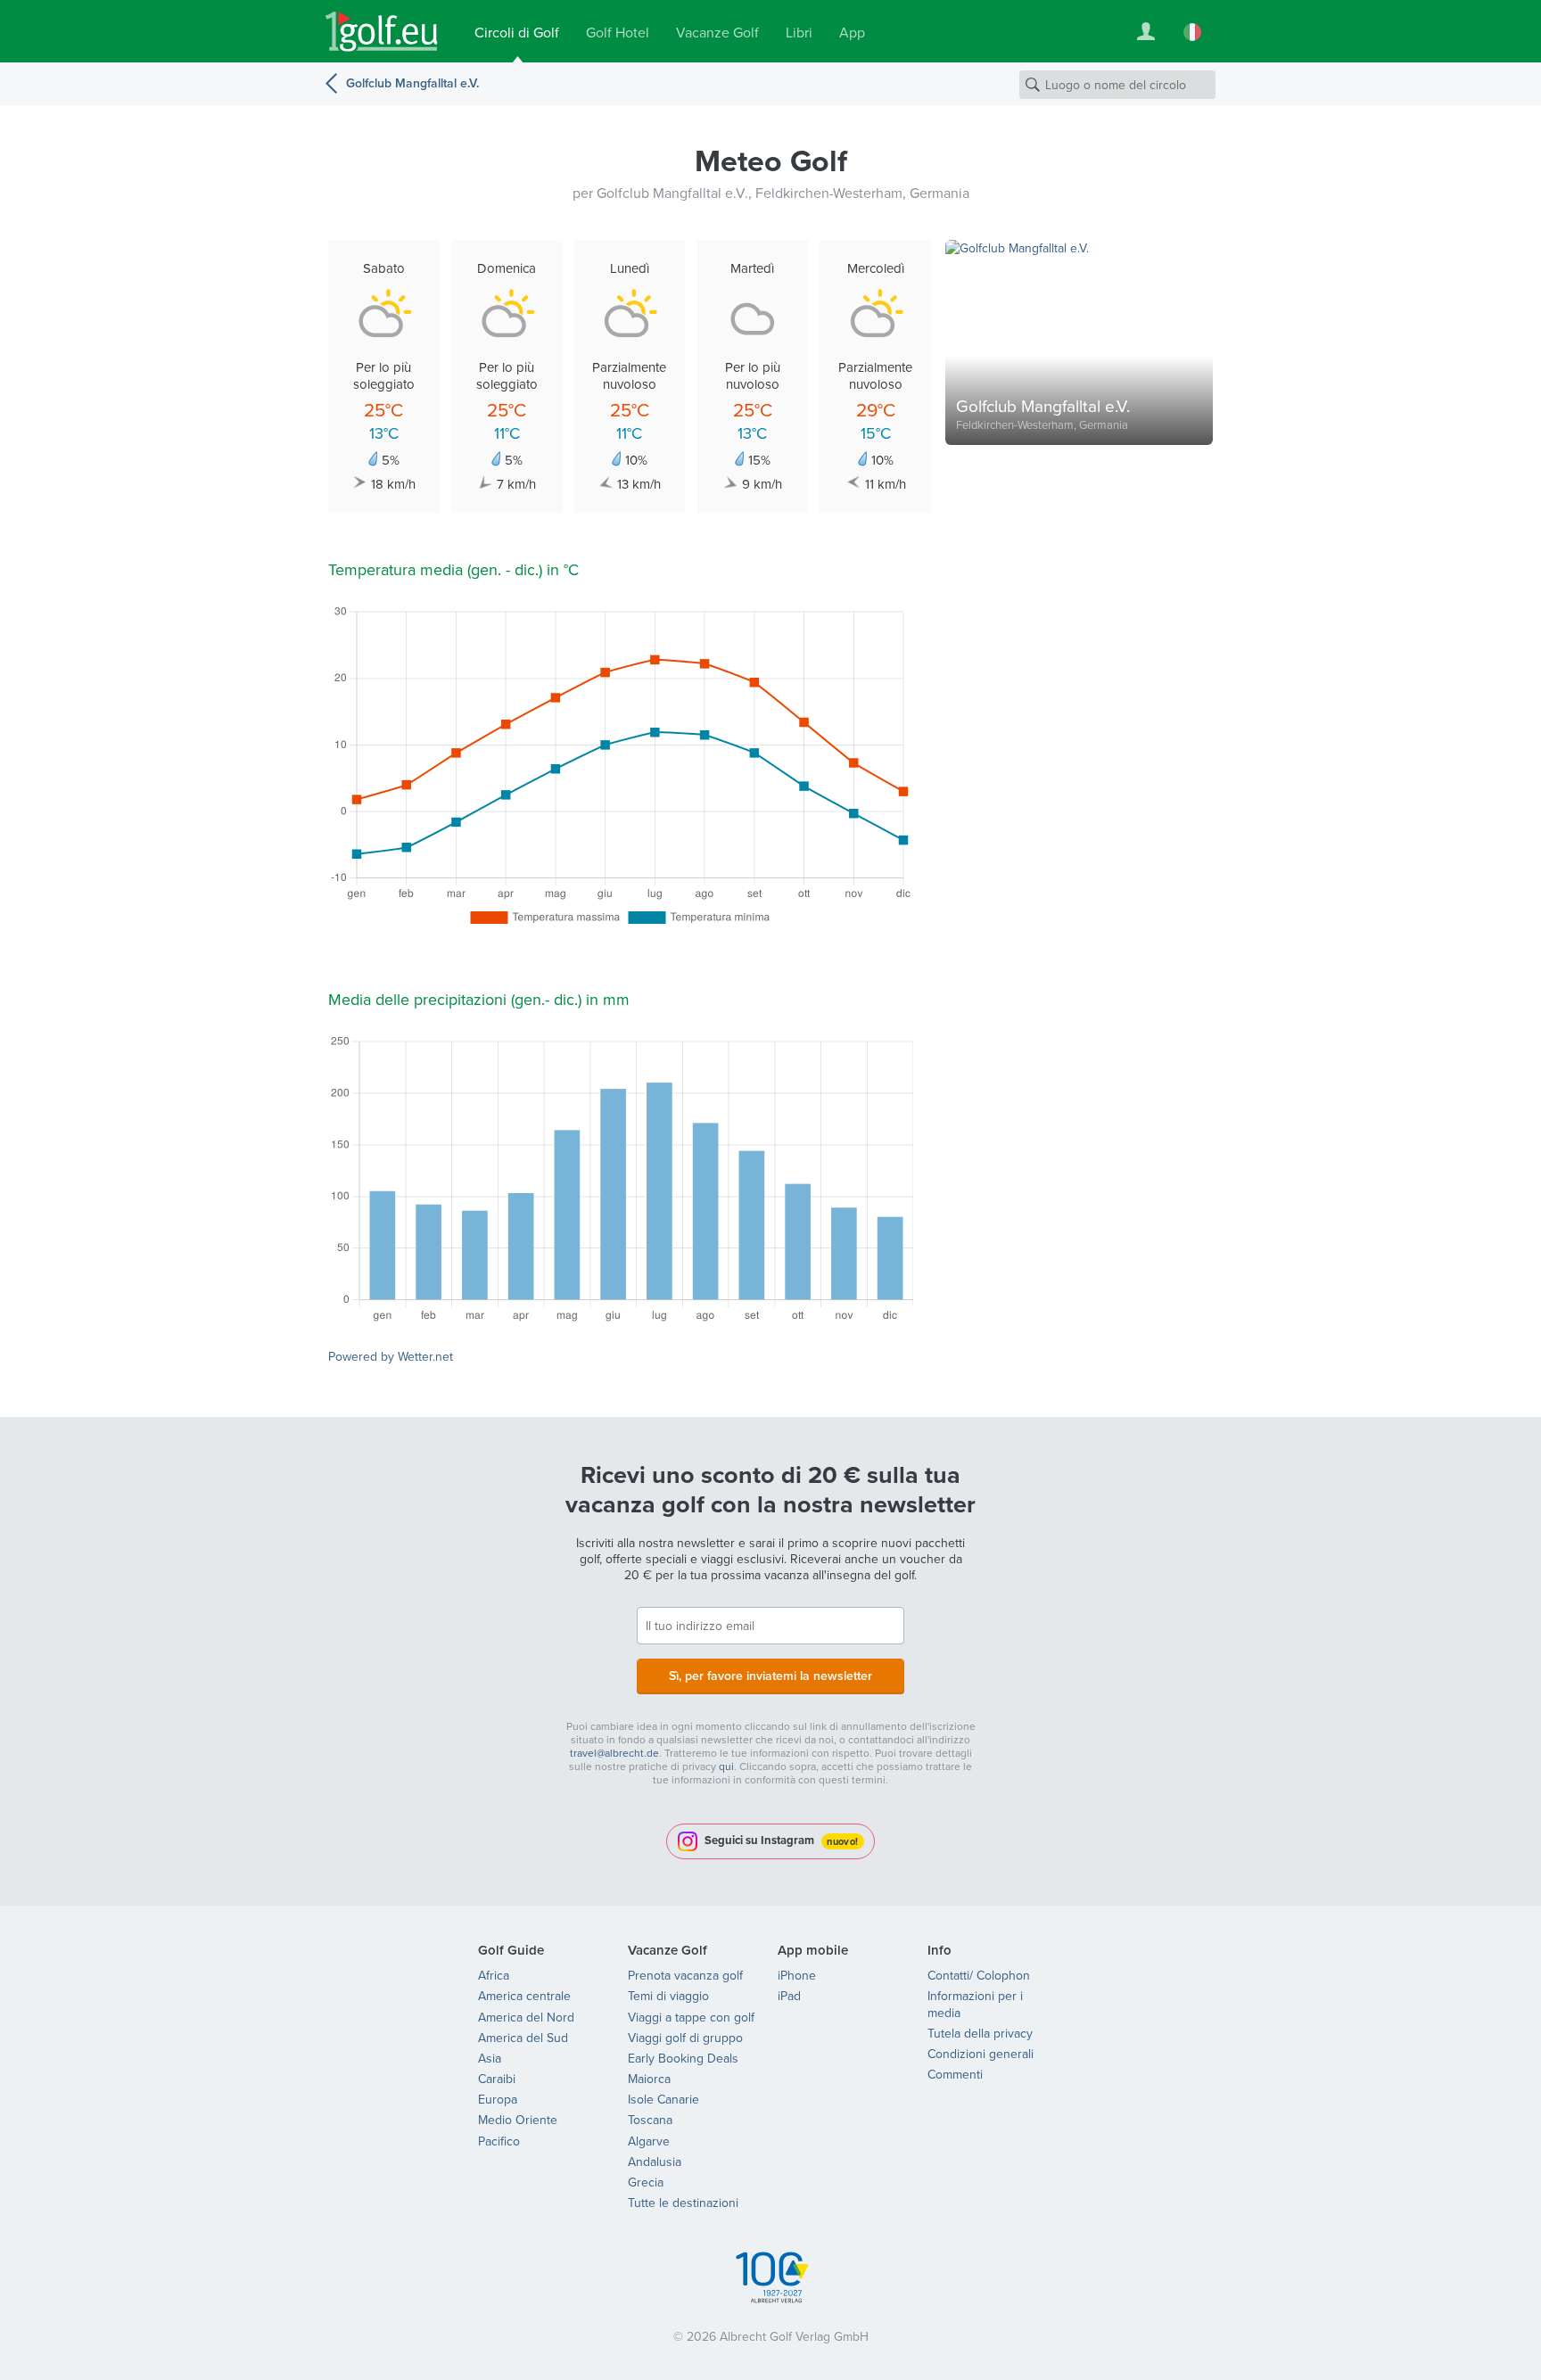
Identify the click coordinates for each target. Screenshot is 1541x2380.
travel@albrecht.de (614, 1753)
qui (726, 1766)
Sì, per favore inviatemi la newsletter (770, 1676)
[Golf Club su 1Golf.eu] (382, 32)
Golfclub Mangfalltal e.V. (412, 83)
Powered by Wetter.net (391, 1356)
